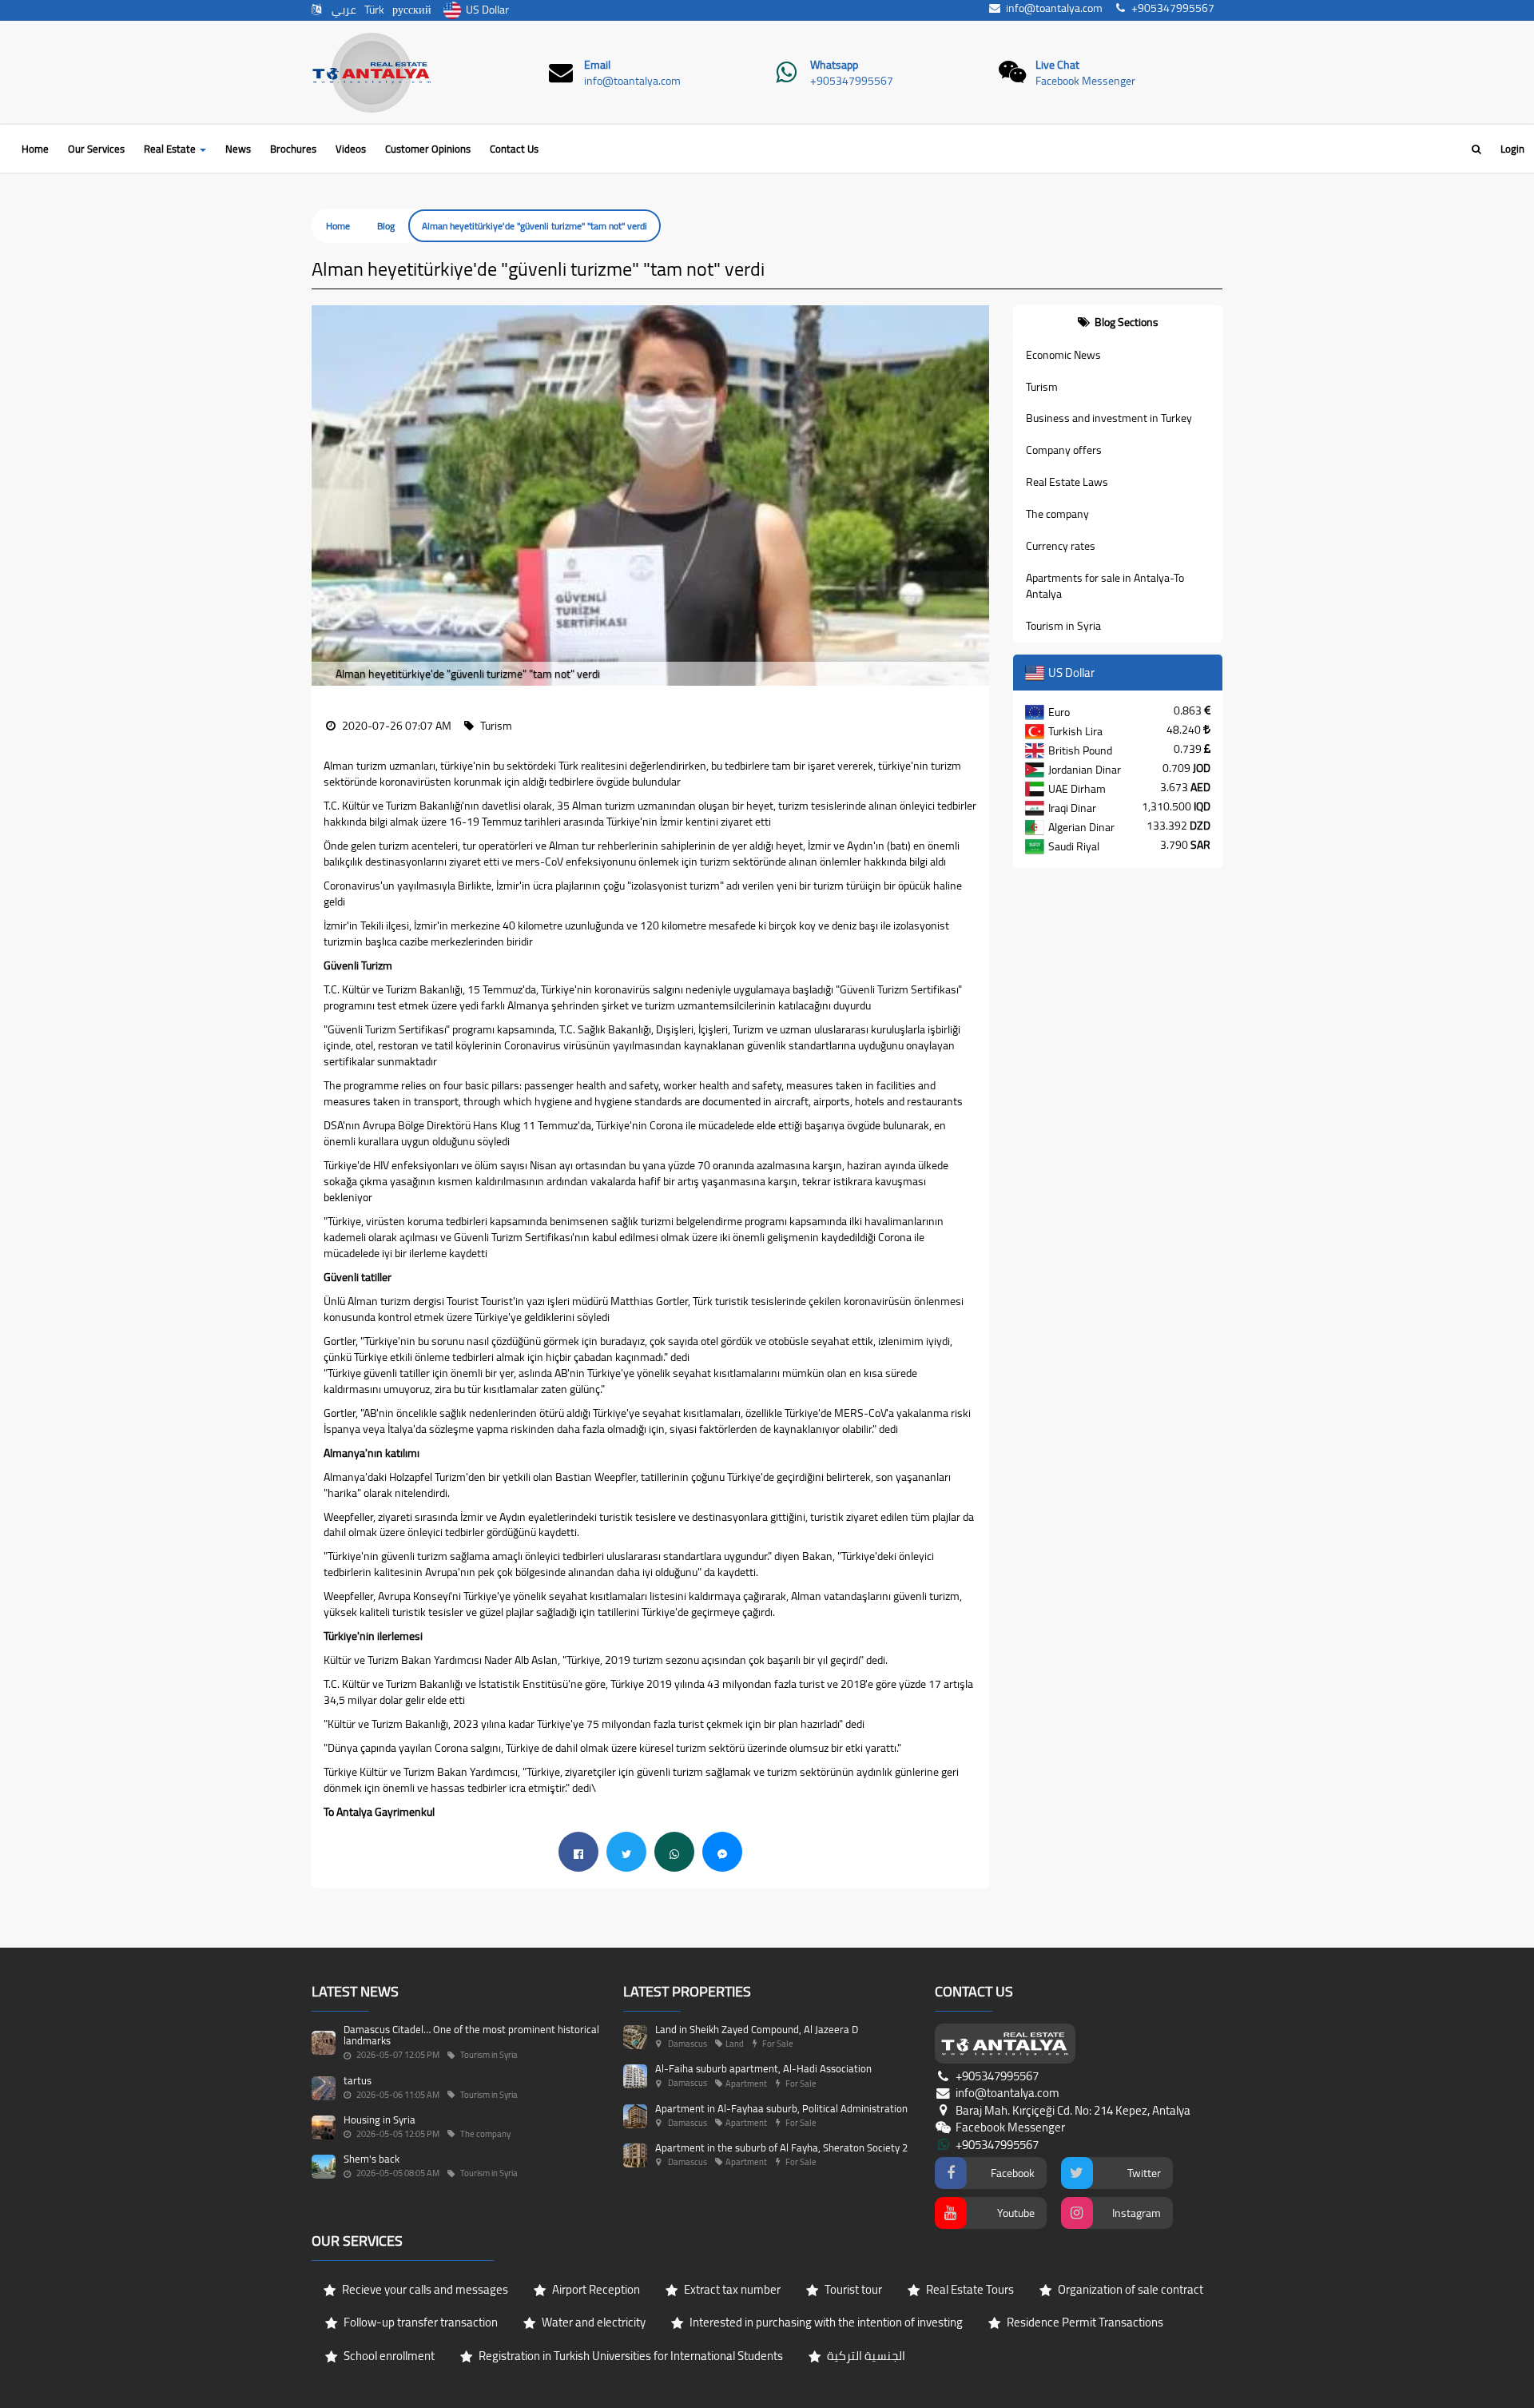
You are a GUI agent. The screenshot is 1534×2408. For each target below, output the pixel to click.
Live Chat (1057, 65)
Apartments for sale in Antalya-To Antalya (1105, 586)
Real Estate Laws (1067, 482)
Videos (351, 149)
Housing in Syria (380, 2119)
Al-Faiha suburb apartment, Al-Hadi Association (763, 2068)
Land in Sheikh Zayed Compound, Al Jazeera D (757, 2029)
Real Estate (171, 149)
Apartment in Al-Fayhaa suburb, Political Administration (781, 2108)
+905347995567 (852, 81)
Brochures (293, 149)
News (238, 149)
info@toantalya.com (632, 81)
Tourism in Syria (1063, 626)
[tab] (1118, 322)
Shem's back (372, 2159)
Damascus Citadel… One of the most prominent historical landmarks (471, 2035)
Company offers (1064, 450)
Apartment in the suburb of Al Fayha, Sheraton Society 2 (781, 2147)
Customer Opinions (428, 149)
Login (1512, 149)
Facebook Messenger (1085, 81)
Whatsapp (834, 65)
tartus (358, 2080)
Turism (1042, 387)
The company (1057, 514)
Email (597, 65)
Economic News (1063, 355)
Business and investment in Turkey (1109, 418)
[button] (324, 496)
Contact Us (514, 149)
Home (35, 149)
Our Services (96, 149)
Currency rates (1061, 546)
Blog (386, 226)
